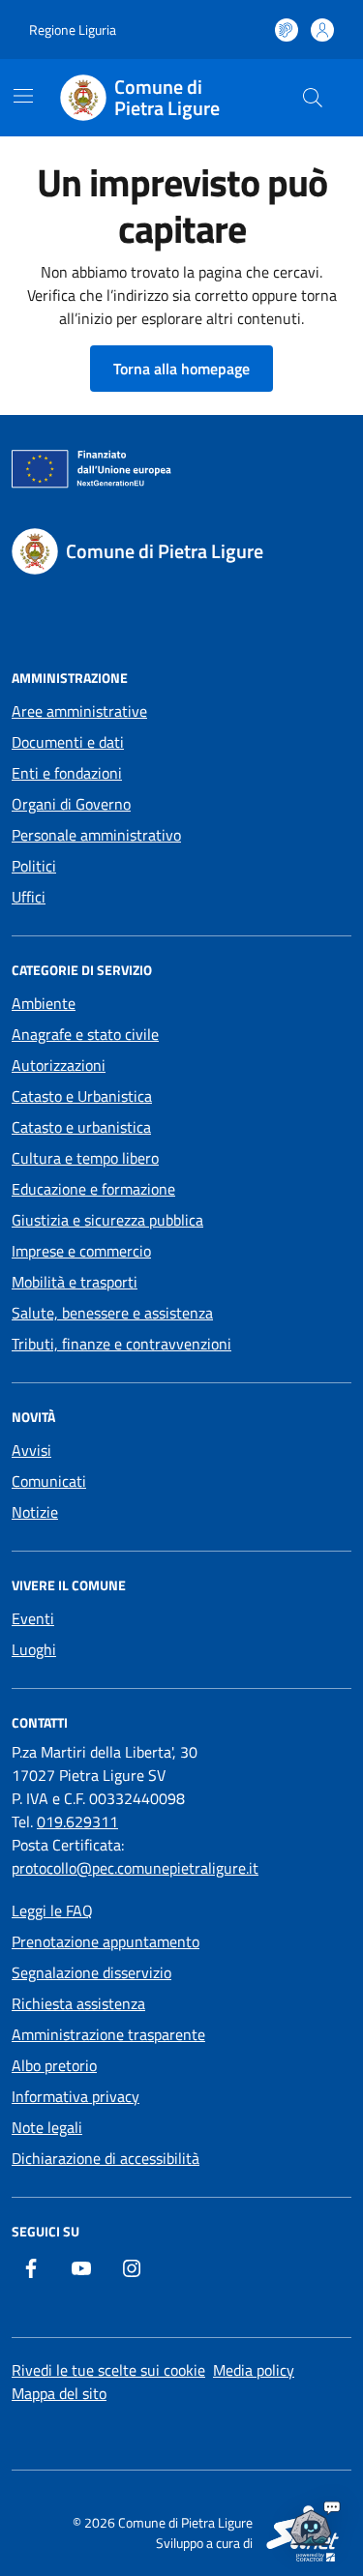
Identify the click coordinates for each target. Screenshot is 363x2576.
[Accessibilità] (287, 30)
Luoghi (34, 1649)
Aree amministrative (79, 711)
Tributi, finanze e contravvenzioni (121, 1344)
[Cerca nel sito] (313, 98)
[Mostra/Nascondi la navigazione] (23, 96)
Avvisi (31, 1450)
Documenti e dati (68, 742)
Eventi (33, 1618)
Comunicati (49, 1481)
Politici (34, 866)
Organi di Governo (71, 804)
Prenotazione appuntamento (106, 1941)
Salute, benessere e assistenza (112, 1313)
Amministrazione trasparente (108, 2034)
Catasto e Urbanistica (82, 1096)
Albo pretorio (54, 2065)
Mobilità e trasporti (75, 1282)
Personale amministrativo (96, 835)
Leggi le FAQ (52, 1910)
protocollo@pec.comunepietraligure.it (135, 1868)
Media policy (254, 2370)
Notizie (35, 1512)
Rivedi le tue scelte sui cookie (108, 2370)
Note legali (47, 2127)
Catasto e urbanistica (81, 1127)
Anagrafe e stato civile (85, 1034)
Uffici (29, 897)
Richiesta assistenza (78, 2003)
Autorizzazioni (59, 1065)
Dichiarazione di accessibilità (106, 2158)
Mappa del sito (59, 2393)
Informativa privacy (76, 2096)
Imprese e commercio (81, 1251)
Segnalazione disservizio (91, 1972)
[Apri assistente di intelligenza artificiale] (311, 2524)
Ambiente (44, 1003)
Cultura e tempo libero (85, 1158)
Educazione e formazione (93, 1189)
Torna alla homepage (181, 369)
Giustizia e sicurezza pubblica (107, 1220)
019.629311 (77, 1821)
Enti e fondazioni (67, 773)
